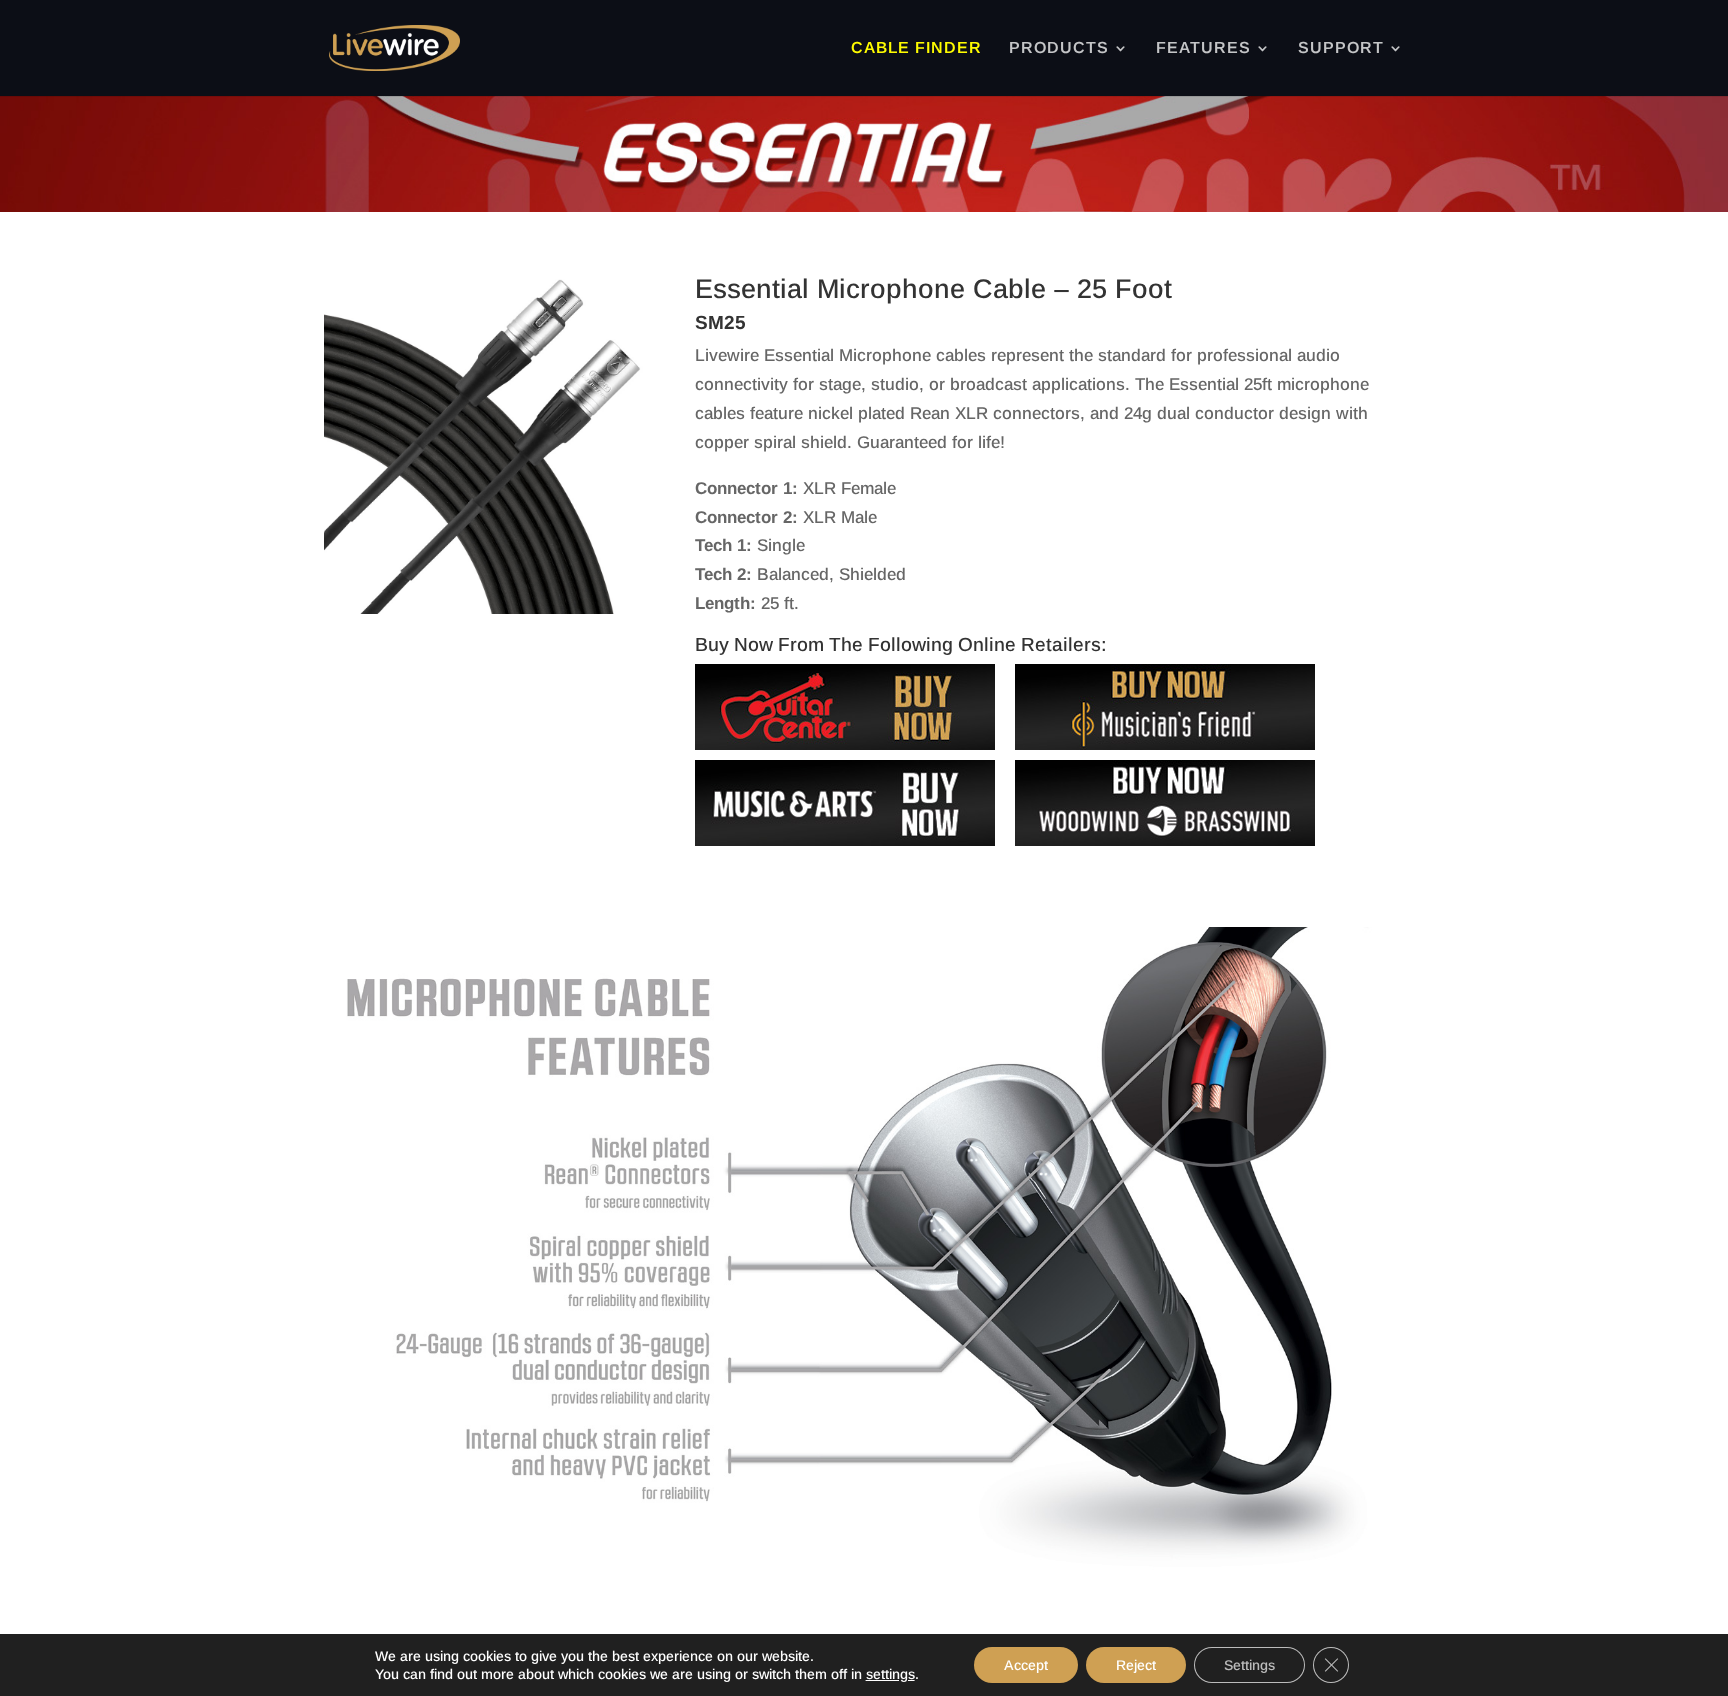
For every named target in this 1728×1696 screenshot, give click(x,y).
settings (890, 1674)
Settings (1249, 1665)
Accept (1026, 1665)
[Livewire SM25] (493, 608)
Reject (1136, 1665)
